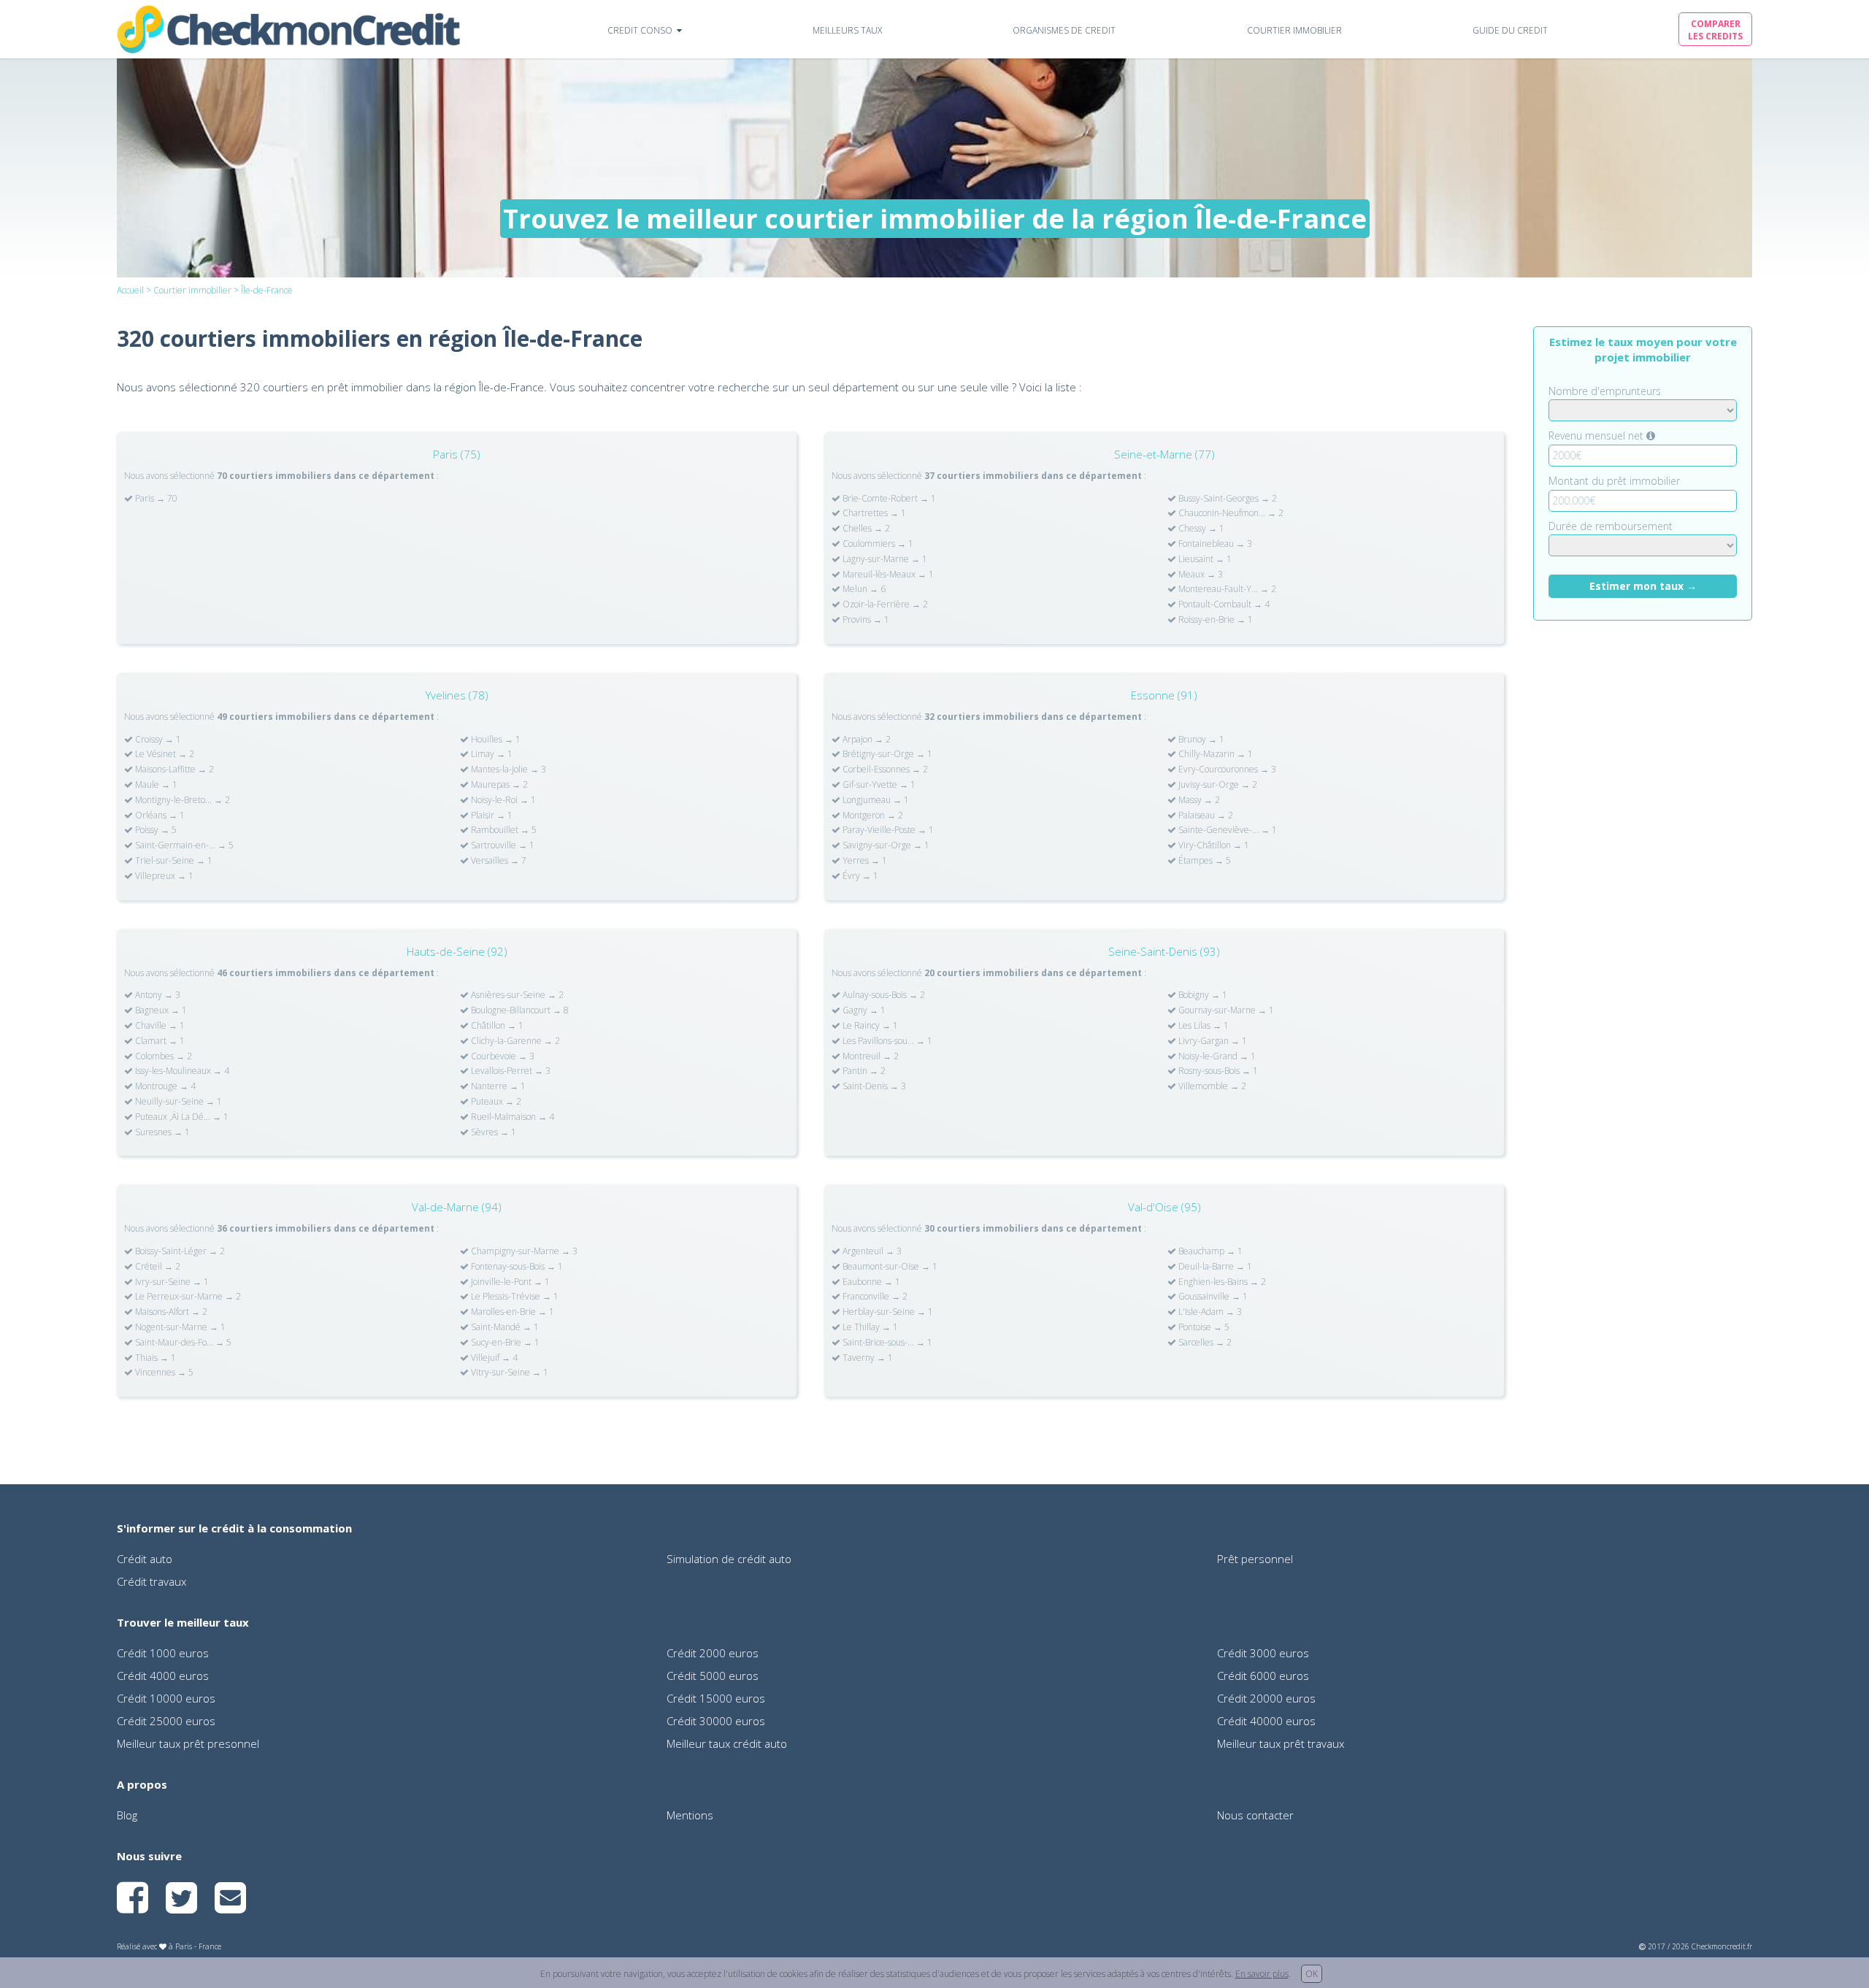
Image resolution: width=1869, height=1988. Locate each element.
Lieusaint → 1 (1204, 559)
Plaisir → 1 (491, 815)
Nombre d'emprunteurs (1605, 391)
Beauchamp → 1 (1209, 1251)
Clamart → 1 (159, 1041)
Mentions (690, 1815)
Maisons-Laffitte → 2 (173, 770)
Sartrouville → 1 (502, 845)
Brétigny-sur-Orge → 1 (886, 754)
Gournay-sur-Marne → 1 (1225, 1010)
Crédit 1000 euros (163, 1653)
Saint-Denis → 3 (873, 1086)
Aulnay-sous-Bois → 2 (883, 995)
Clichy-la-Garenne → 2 (514, 1041)
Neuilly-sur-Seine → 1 (177, 1102)
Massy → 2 (1198, 800)
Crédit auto (145, 1559)
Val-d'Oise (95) (1164, 1207)
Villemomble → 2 (1211, 1086)
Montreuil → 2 (870, 1056)
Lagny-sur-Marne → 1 (884, 559)
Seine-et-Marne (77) (1164, 454)
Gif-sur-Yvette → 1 (878, 785)
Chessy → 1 (1200, 529)
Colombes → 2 (162, 1056)
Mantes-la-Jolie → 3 (507, 770)
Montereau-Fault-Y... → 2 (1226, 589)
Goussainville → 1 (1212, 1297)
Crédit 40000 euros (1266, 1721)
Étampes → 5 (1204, 861)
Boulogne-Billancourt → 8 (519, 1010)
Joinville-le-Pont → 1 (509, 1282)
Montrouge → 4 (164, 1086)
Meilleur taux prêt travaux (1281, 1743)
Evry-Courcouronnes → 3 (1226, 770)
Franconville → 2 (874, 1297)
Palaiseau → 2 (1205, 815)
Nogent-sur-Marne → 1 (179, 1327)
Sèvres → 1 (492, 1132)
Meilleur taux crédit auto (727, 1743)
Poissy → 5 (155, 830)
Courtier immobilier (192, 290)
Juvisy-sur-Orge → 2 (1217, 785)
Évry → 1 (859, 876)
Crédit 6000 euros (1263, 1676)
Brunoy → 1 (1200, 740)
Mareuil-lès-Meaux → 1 (887, 575)
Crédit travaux (151, 1581)
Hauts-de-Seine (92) (457, 951)
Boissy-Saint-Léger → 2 (179, 1251)
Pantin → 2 (863, 1071)
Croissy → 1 (157, 740)
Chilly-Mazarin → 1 (1214, 754)
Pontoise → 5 (1203, 1327)
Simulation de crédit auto (729, 1559)
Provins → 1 (865, 620)
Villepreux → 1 (163, 876)
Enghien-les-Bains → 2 (1221, 1282)
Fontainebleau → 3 (1214, 544)
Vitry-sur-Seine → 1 (508, 1373)
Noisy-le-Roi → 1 (502, 800)
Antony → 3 (157, 995)
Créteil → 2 (157, 1267)
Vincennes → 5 (163, 1373)
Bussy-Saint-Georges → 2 (1227, 499)
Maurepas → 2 (498, 785)
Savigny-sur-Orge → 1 (885, 845)
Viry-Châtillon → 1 (1213, 845)
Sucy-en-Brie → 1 (504, 1343)
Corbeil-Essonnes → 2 (884, 770)
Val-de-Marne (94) (457, 1207)
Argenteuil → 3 (871, 1251)
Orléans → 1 (159, 815)
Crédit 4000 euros (163, 1676)
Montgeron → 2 (872, 815)
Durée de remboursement (1611, 526)
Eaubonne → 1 (870, 1282)
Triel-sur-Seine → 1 (173, 861)
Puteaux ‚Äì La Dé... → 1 (181, 1117)
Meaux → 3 (1200, 575)
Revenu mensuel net (1597, 435)
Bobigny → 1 (1202, 995)
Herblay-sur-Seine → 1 (887, 1312)
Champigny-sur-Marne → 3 (523, 1251)
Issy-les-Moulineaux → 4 (181, 1071)
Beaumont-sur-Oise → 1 (889, 1267)
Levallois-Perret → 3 (510, 1071)
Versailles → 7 (498, 861)
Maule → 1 (155, 785)
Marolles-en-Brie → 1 (511, 1312)
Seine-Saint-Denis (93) (1164, 951)
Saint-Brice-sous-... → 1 (886, 1343)
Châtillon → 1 (496, 1026)
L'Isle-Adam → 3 (1209, 1312)
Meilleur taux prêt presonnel (188, 1743)
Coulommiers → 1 (877, 544)
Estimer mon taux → (1643, 586)
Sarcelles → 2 (1204, 1343)
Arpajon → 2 (866, 740)
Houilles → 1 (495, 740)
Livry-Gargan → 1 (1212, 1041)
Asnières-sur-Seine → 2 (516, 995)
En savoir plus (1262, 1974)
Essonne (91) (1164, 695)
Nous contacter (1255, 1815)
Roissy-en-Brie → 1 (1214, 620)
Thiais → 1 (154, 1358)
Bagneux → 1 (160, 1010)
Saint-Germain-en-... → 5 (183, 845)
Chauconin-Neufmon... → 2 (1230, 513)
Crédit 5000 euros (713, 1676)
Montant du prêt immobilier (1614, 481)
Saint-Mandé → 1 (504, 1327)
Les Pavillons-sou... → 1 (886, 1041)
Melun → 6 (863, 589)
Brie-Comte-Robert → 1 (888, 499)
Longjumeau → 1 (875, 800)
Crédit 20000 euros (1266, 1698)
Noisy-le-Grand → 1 (1216, 1056)
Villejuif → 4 (493, 1358)
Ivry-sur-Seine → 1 (171, 1282)
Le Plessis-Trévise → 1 (514, 1297)
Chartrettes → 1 (873, 513)
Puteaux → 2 (495, 1102)
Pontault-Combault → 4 (1223, 605)
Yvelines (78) (457, 695)
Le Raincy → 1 (869, 1026)
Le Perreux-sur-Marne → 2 (187, 1297)
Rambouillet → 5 (503, 830)
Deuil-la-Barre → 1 (1214, 1267)
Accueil (130, 290)
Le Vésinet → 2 (164, 754)
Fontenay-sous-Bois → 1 (516, 1267)
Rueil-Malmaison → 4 (511, 1117)
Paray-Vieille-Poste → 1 (887, 830)
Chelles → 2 (865, 529)
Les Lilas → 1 (1202, 1026)
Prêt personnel (1255, 1559)
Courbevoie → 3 (502, 1056)
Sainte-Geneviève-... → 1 (1227, 830)
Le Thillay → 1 (869, 1327)
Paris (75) (457, 454)
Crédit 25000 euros (166, 1721)
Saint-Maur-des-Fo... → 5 (182, 1343)
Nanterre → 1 (497, 1086)
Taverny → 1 (867, 1358)
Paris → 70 (155, 499)
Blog (127, 1815)
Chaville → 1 (159, 1026)
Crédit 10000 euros (166, 1698)
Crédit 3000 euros (1263, 1653)
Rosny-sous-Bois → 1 (1217, 1071)
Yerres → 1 (864, 861)
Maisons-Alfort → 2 (170, 1312)
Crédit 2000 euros (713, 1653)
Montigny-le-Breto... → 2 (181, 800)
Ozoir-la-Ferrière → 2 (884, 605)
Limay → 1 (491, 754)
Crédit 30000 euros (716, 1721)
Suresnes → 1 (161, 1132)
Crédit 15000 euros (716, 1698)
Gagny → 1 (863, 1010)
